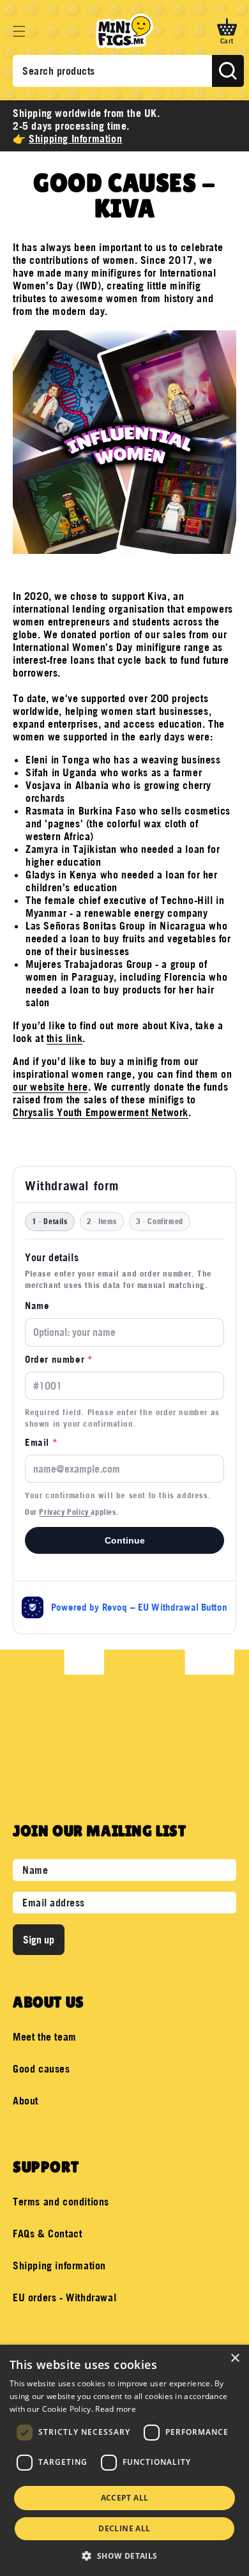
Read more (116, 2409)
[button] (19, 31)
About (26, 2101)
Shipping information (59, 2265)
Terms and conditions (61, 2202)
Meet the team (45, 2037)
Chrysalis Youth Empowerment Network (101, 1112)
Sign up (39, 1940)
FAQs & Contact (47, 2234)
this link (64, 1038)
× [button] (235, 2358)
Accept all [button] (125, 2498)
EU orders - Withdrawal (64, 2297)
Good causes (41, 2069)
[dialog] (124, 2460)
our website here (50, 1087)
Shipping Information (75, 139)
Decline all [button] (124, 2528)
